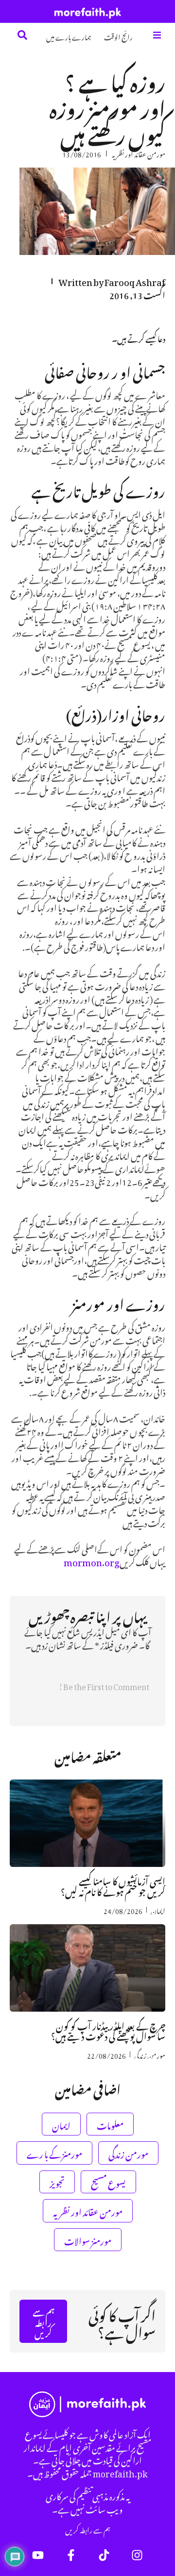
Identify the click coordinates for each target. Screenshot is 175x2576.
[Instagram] (137, 2555)
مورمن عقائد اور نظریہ (139, 153)
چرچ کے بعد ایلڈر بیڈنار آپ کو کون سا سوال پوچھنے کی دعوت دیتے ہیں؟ (108, 2030)
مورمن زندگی (150, 2054)
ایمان (158, 1910)
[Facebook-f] (71, 2555)
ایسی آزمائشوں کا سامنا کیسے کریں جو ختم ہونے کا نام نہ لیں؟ (113, 1885)
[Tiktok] (104, 2555)
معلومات (110, 2124)
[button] (157, 35)
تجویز (57, 2182)
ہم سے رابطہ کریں (88, 2529)
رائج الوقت (118, 36)
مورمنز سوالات (88, 2240)
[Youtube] (38, 2555)
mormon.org (92, 1561)
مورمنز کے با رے (54, 2153)
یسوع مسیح (108, 2182)
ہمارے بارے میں (69, 36)
